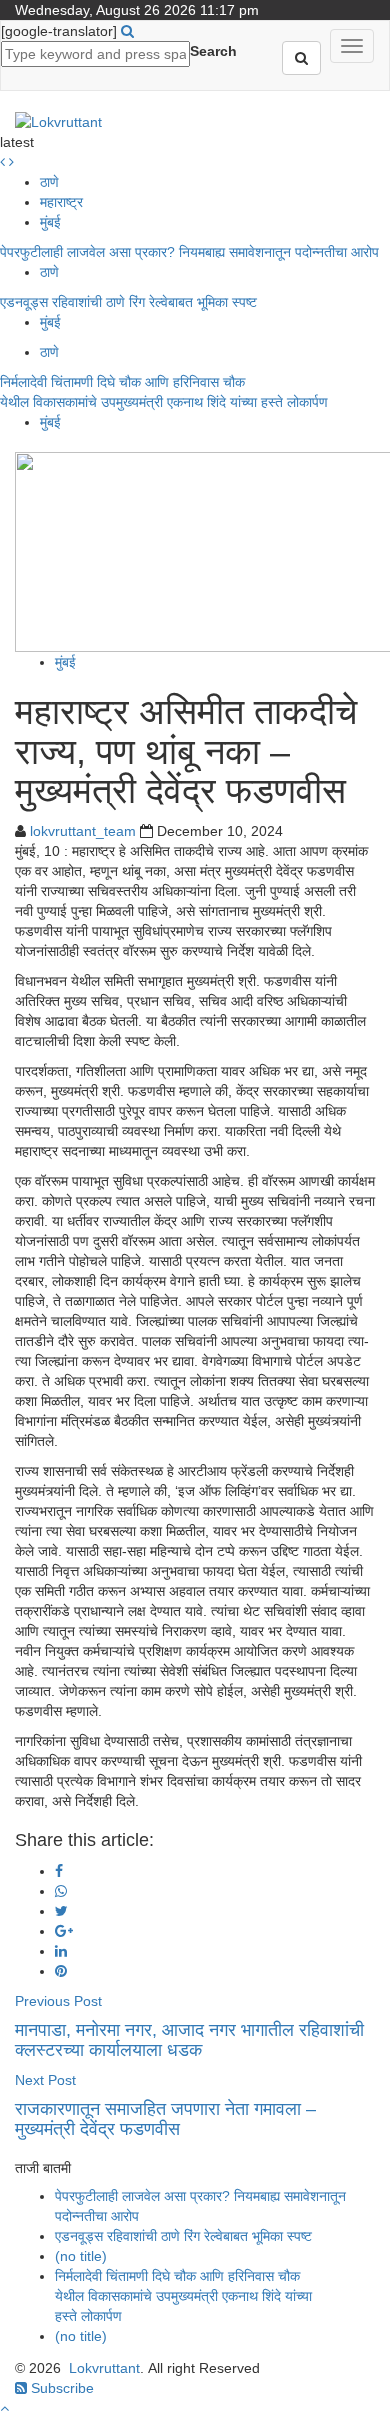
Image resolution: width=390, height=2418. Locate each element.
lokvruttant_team (83, 831)
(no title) (81, 2256)
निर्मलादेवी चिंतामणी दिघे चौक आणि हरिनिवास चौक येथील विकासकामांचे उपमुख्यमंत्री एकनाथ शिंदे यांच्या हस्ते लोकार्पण (183, 2296)
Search (213, 51)
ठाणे (49, 182)
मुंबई (50, 222)
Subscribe (60, 2388)
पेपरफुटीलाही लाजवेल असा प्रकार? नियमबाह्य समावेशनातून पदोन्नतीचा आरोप (189, 252)
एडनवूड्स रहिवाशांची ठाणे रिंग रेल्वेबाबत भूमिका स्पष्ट (130, 302)
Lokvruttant (104, 2368)
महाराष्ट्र (61, 202)
